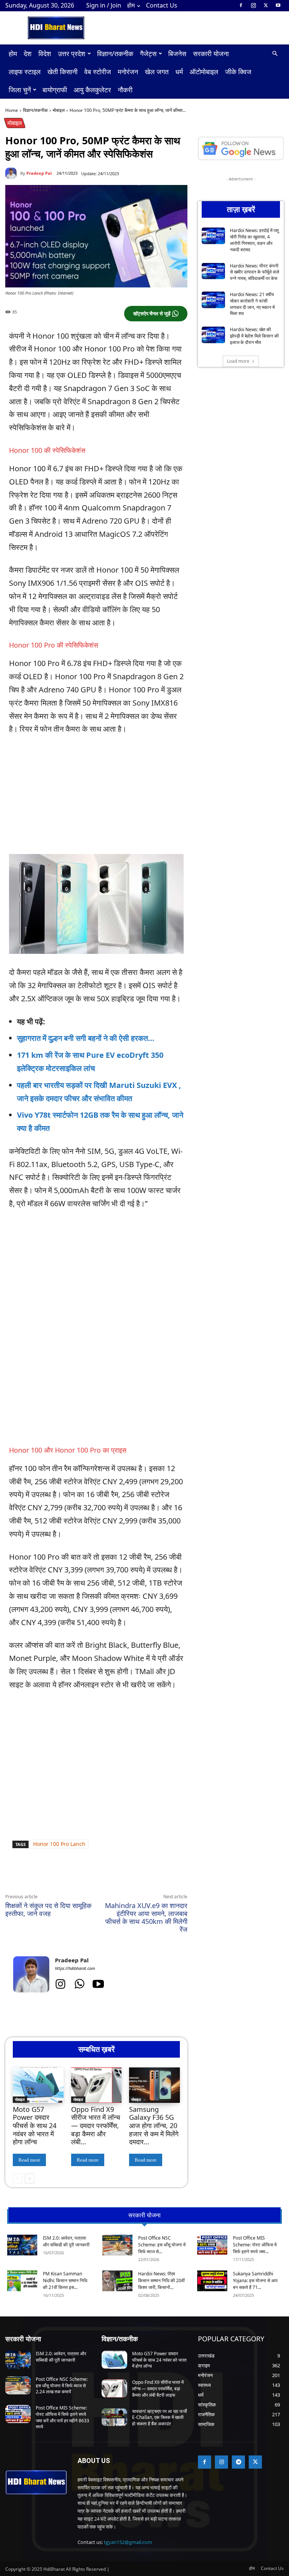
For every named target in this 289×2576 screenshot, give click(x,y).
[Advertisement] (89, 1290)
